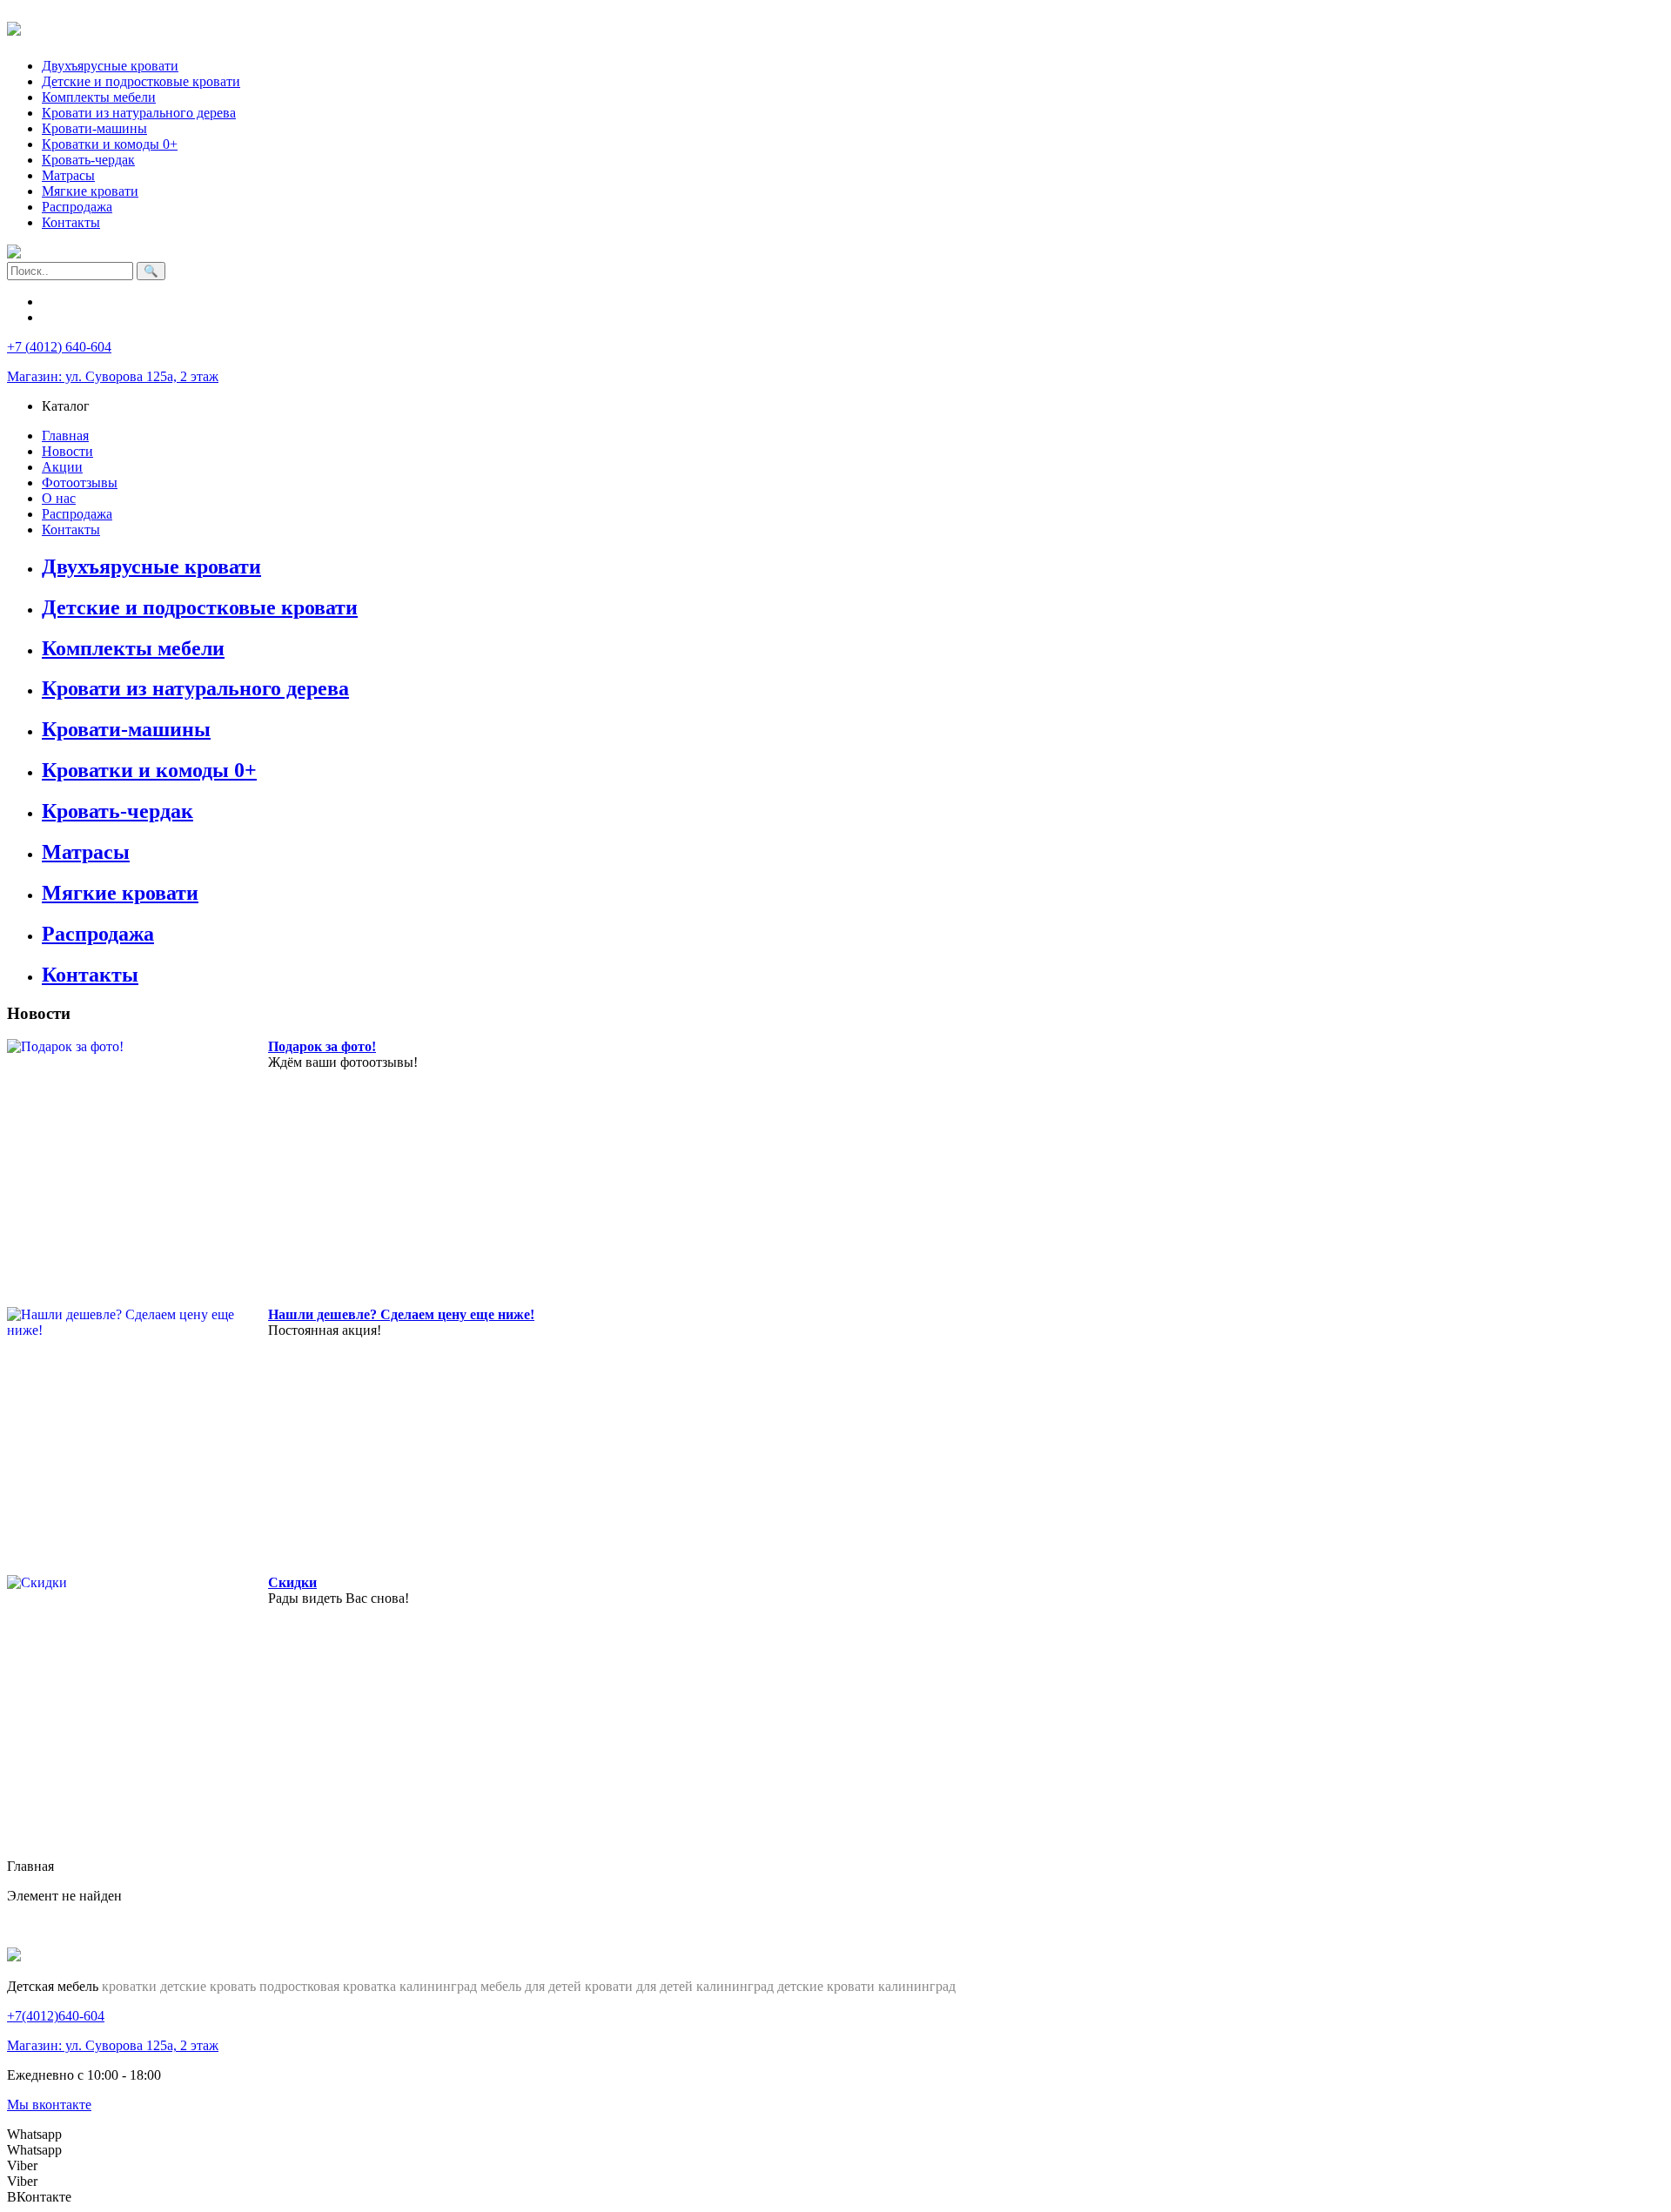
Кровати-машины (94, 128)
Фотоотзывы (80, 483)
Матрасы (68, 175)
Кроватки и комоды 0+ (110, 144)
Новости (67, 451)
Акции (62, 467)
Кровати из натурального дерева (139, 113)
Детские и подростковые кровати (141, 81)
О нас (59, 498)
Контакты (71, 222)
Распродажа (77, 207)
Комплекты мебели (99, 97)
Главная (65, 436)
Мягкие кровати (90, 191)
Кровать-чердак (88, 160)
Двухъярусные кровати (110, 66)
